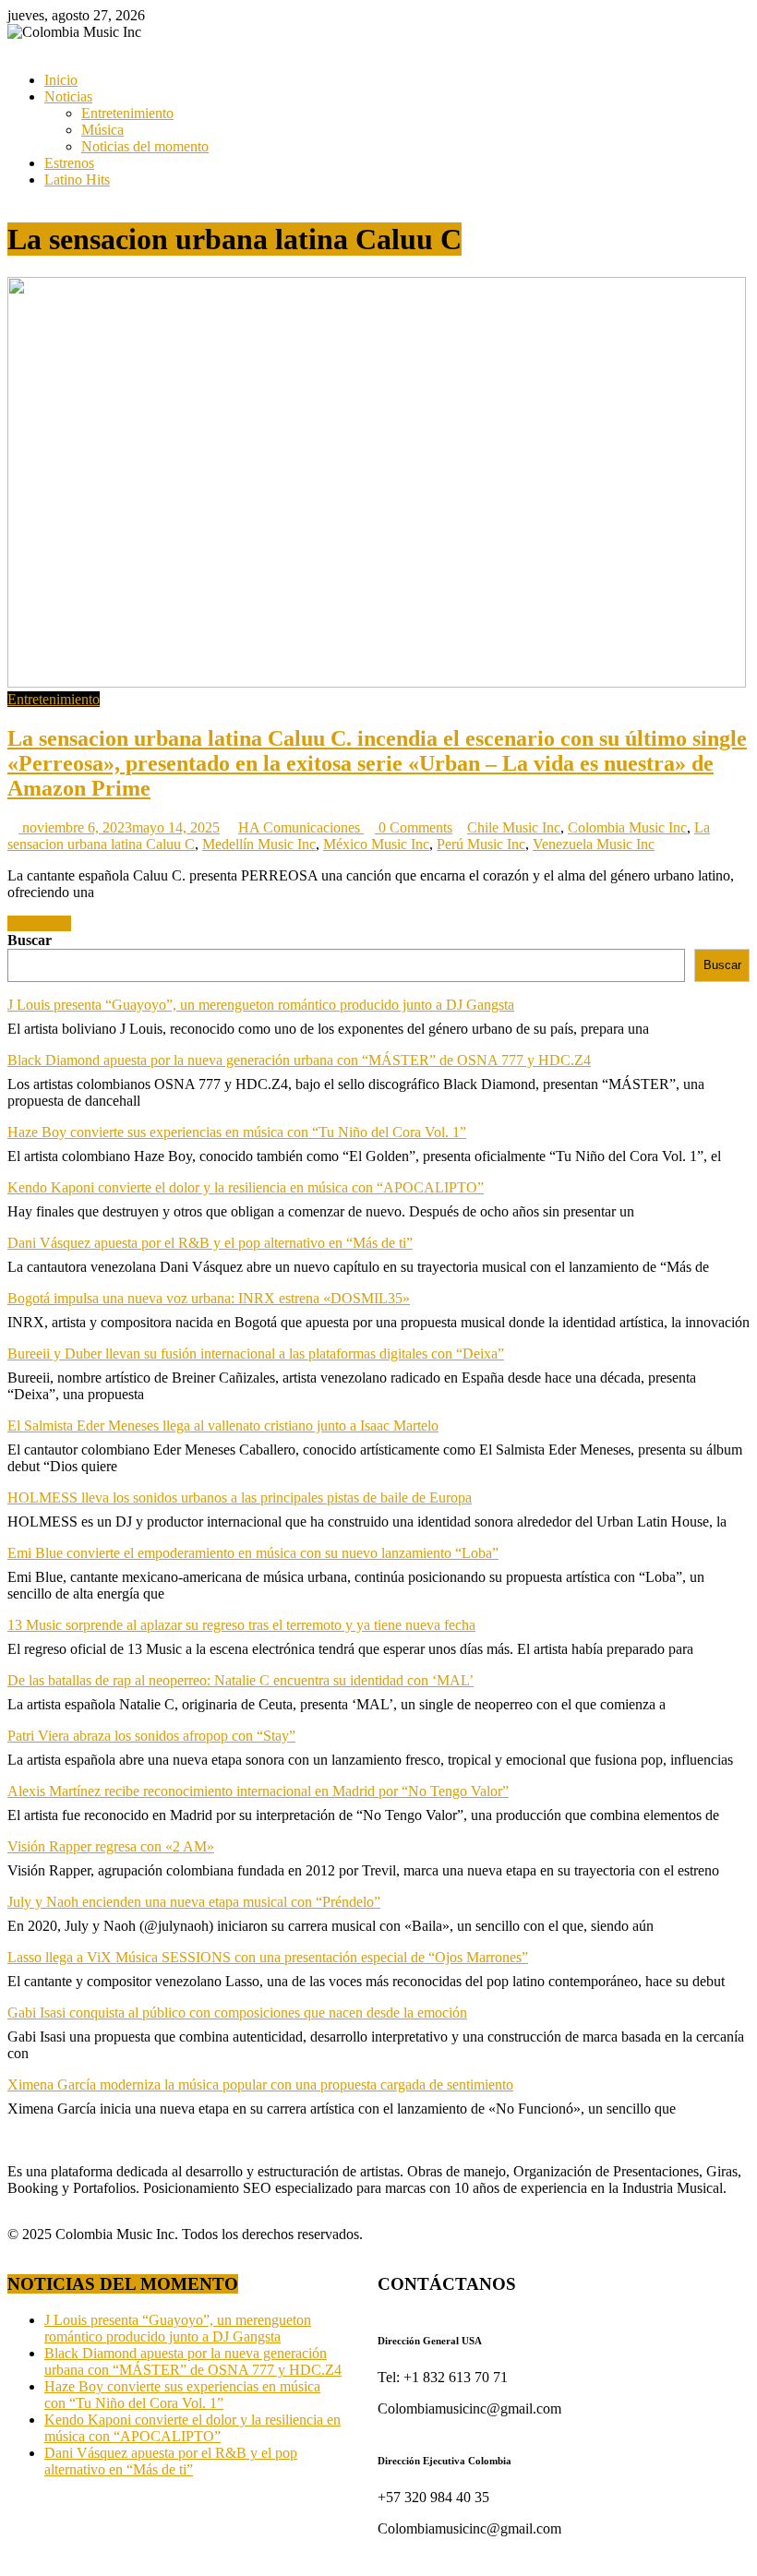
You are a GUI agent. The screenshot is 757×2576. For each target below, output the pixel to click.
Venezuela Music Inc (594, 844)
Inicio (61, 80)
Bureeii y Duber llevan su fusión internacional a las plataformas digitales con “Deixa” (256, 1354)
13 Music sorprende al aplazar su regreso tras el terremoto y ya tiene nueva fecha (241, 1625)
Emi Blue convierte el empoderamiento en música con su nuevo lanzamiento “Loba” (253, 1553)
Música (102, 130)
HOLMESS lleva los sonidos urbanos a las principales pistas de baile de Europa (240, 1498)
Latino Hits (77, 180)
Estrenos (69, 163)
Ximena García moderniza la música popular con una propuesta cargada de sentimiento (260, 2085)
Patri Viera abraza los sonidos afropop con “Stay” (151, 1736)
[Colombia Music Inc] (13, 48)
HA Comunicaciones (301, 827)
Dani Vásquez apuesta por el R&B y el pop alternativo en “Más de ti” (210, 1243)
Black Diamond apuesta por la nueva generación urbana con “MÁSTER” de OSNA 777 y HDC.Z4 (299, 1060)
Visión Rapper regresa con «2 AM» (111, 1846)
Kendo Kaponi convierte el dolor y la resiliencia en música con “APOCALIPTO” (246, 1187)
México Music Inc (376, 844)
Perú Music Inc (481, 844)
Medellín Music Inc (259, 844)
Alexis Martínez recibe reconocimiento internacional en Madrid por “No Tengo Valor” (258, 1791)
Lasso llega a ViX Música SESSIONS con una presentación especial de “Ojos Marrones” (268, 1957)
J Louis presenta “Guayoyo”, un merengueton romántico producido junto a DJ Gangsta (261, 1005)
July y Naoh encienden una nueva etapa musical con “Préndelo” (194, 1902)
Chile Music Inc (514, 827)
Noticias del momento (145, 146)
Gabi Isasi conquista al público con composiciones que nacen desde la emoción (237, 2013)
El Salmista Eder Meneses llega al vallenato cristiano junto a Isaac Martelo (223, 1426)
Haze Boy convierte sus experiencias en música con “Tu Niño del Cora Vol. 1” (237, 1132)
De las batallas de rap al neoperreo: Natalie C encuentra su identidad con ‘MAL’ (240, 1680)
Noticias (68, 96)
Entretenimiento (127, 113)
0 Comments (414, 827)
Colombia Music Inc (627, 827)
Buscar (30, 940)
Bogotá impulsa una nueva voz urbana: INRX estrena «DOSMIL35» (209, 1298)
